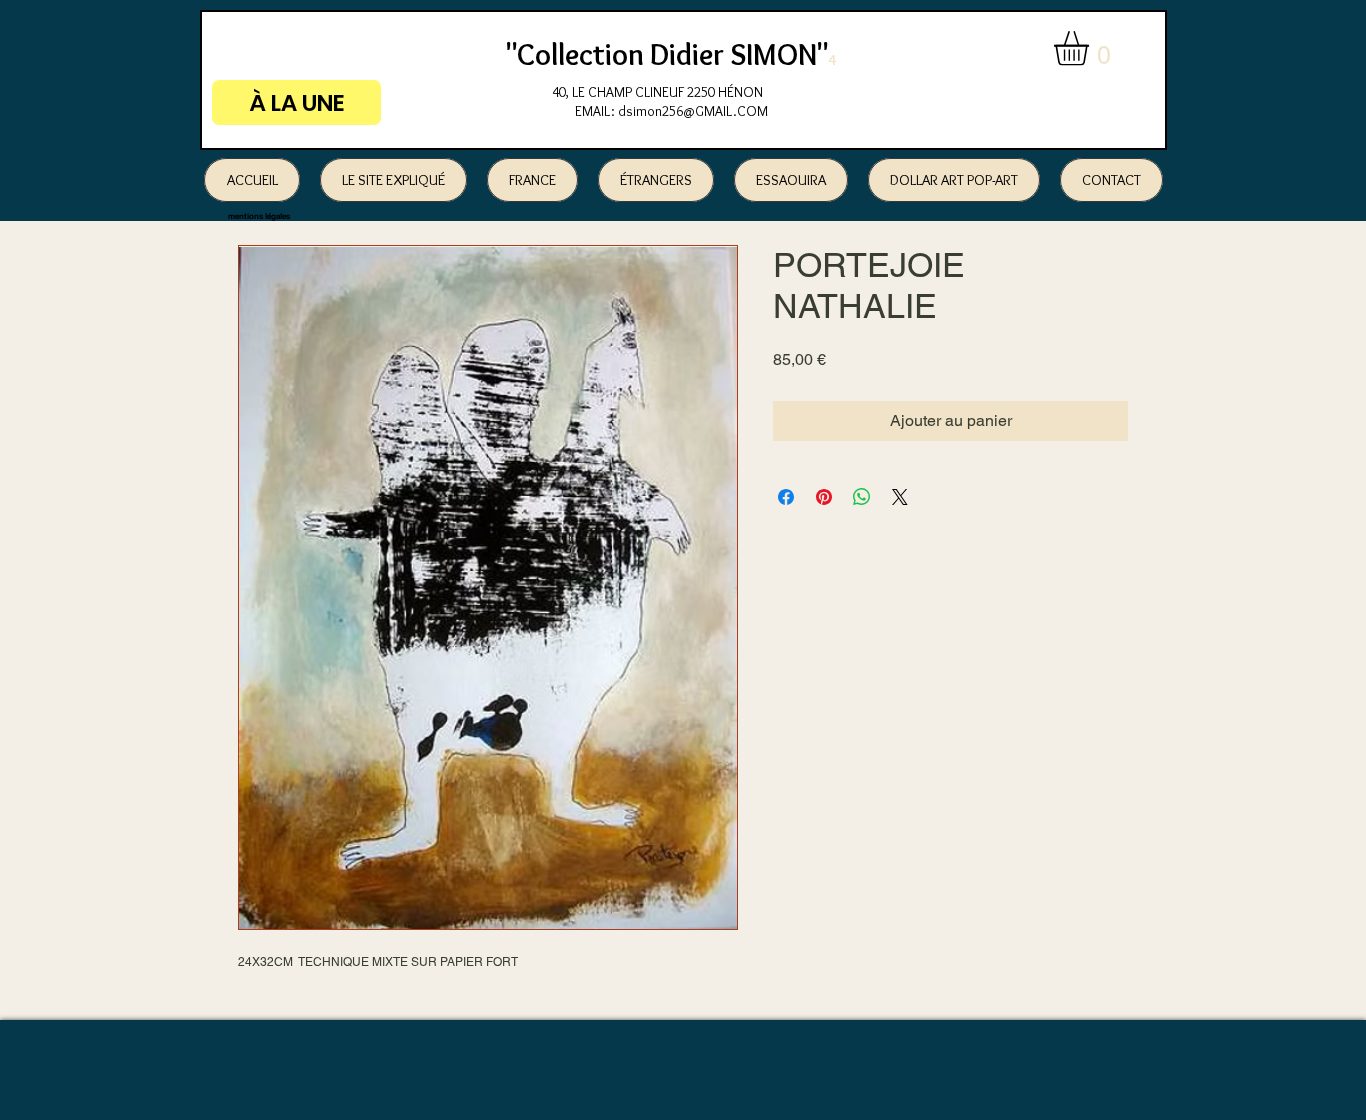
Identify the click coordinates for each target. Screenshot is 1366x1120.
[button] (1091, 48)
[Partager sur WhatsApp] (862, 497)
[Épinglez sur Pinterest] (824, 497)
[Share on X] (900, 497)
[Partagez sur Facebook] (786, 497)
